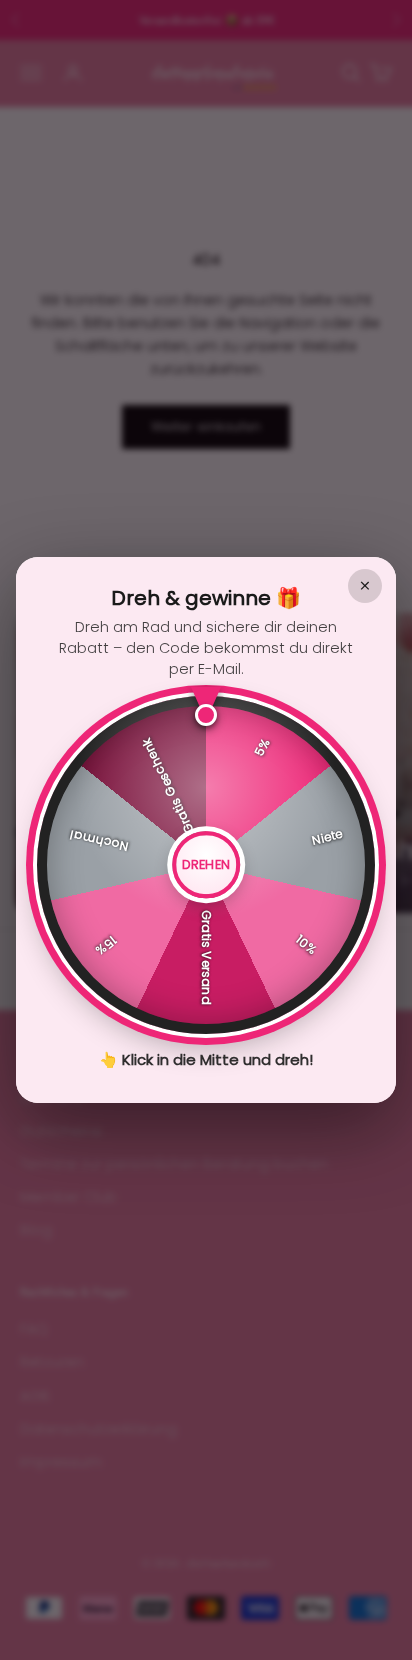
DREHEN (206, 864)
